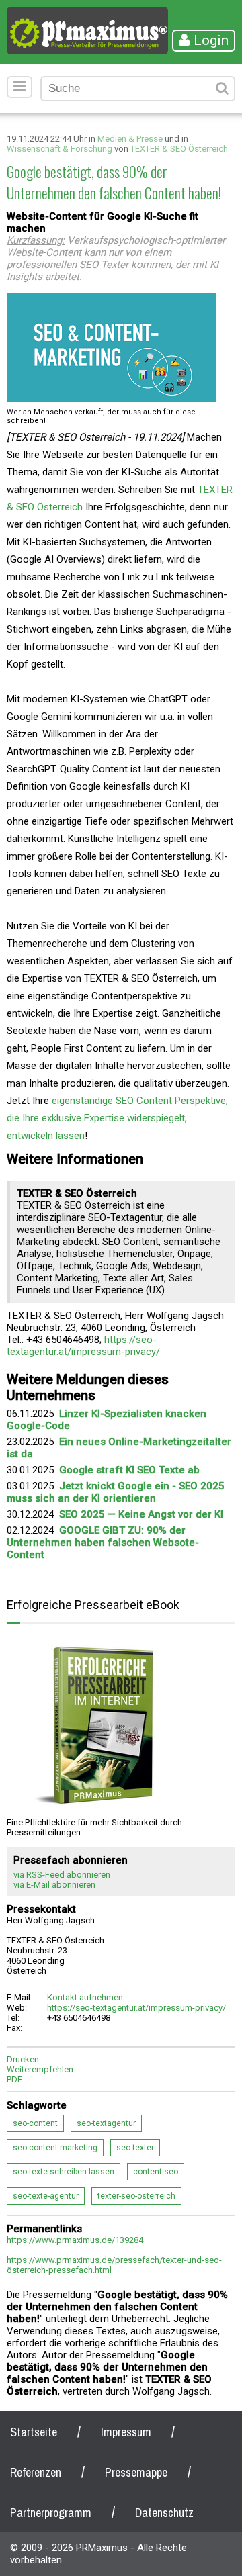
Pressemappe (136, 2472)
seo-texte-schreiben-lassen (64, 2172)
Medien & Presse (130, 139)
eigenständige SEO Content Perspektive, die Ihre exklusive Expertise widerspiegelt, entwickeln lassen (117, 1118)
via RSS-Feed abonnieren (62, 1875)
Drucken (23, 2059)
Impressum (126, 2432)
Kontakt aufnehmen (85, 1997)
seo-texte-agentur (46, 2196)
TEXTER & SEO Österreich (179, 149)
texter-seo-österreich (136, 2196)
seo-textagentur (106, 2123)
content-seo (156, 2172)
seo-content (35, 2123)
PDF (14, 2079)
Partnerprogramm (51, 2513)
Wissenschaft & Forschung (59, 149)
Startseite (34, 2432)
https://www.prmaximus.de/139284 (75, 2240)
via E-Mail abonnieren (54, 1885)
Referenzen (36, 2472)
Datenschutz (164, 2513)
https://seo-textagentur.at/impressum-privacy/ (83, 1346)
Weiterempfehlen (40, 2069)
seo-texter (135, 2148)
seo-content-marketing (55, 2148)
